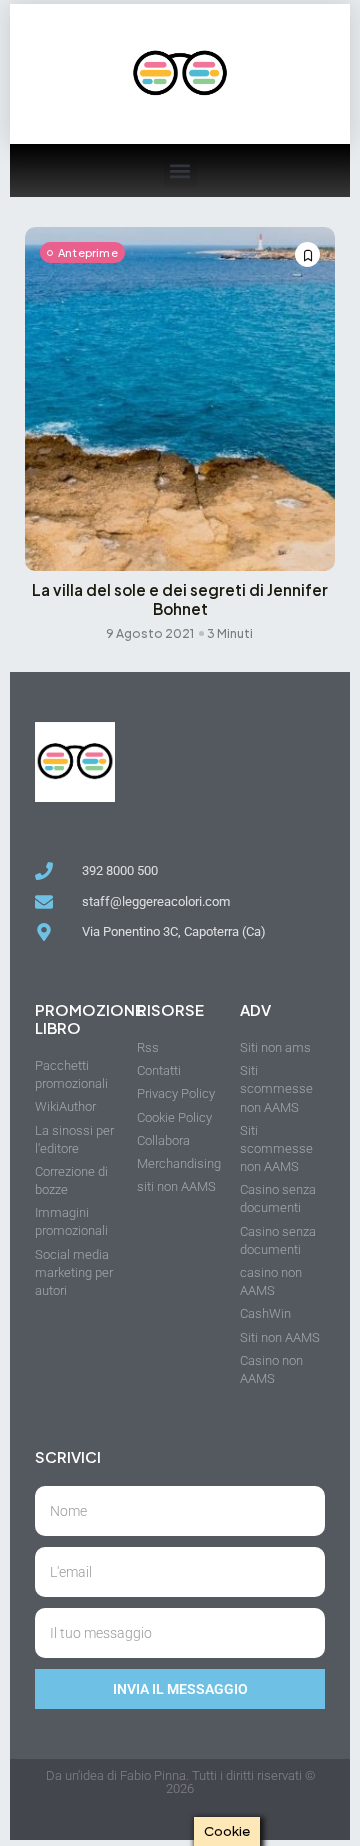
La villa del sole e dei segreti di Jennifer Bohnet (180, 599)
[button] (180, 170)
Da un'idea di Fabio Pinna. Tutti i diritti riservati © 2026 (180, 1782)
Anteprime (88, 252)
